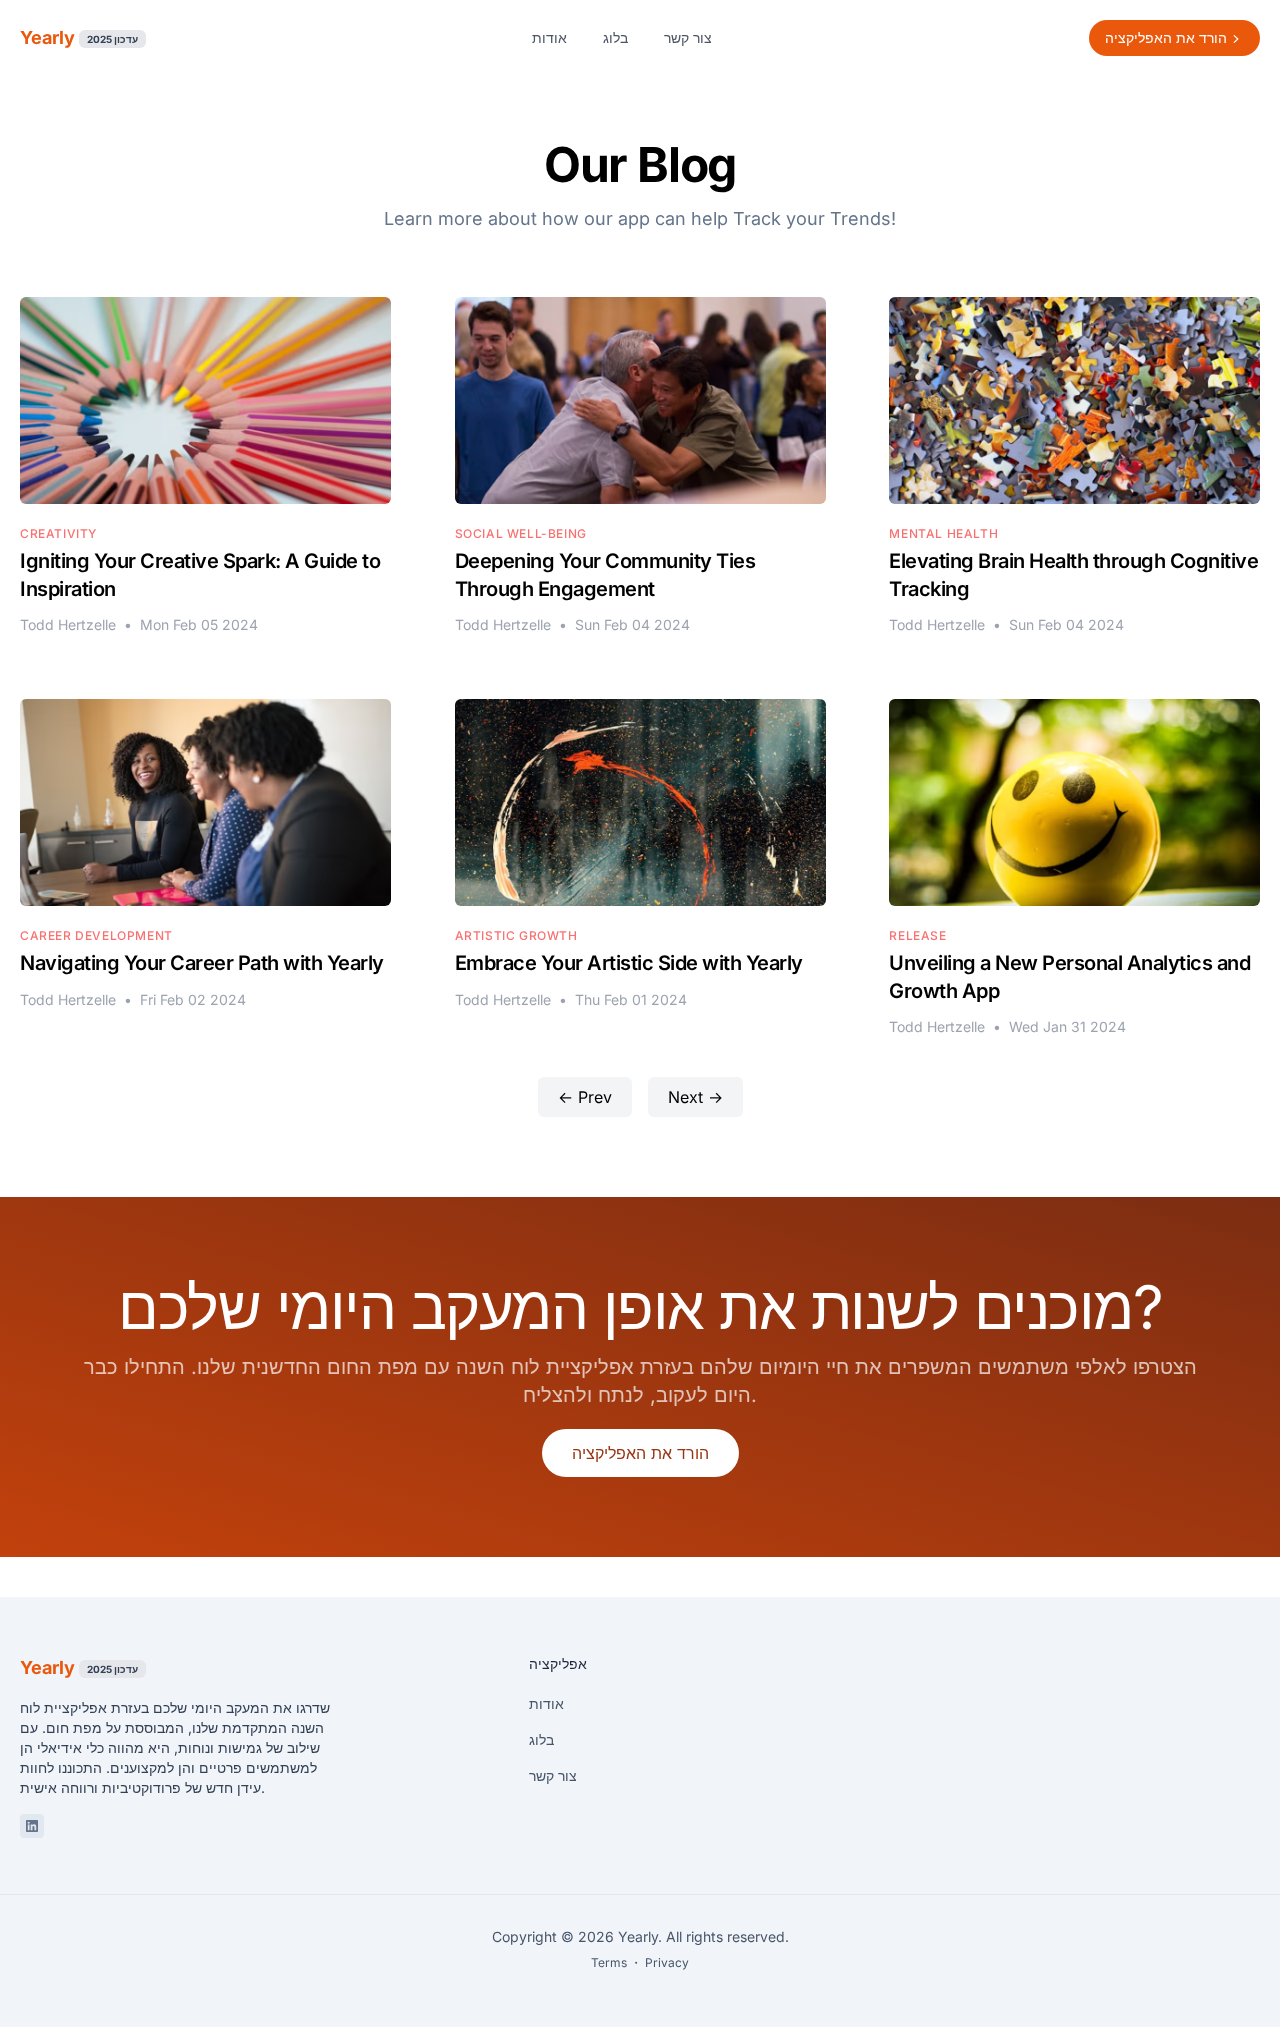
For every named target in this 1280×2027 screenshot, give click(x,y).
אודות (549, 37)
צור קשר (688, 37)
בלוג (615, 37)
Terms (609, 1962)
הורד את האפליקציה (640, 1453)
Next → (695, 1097)
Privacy (667, 1962)
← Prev (585, 1097)
